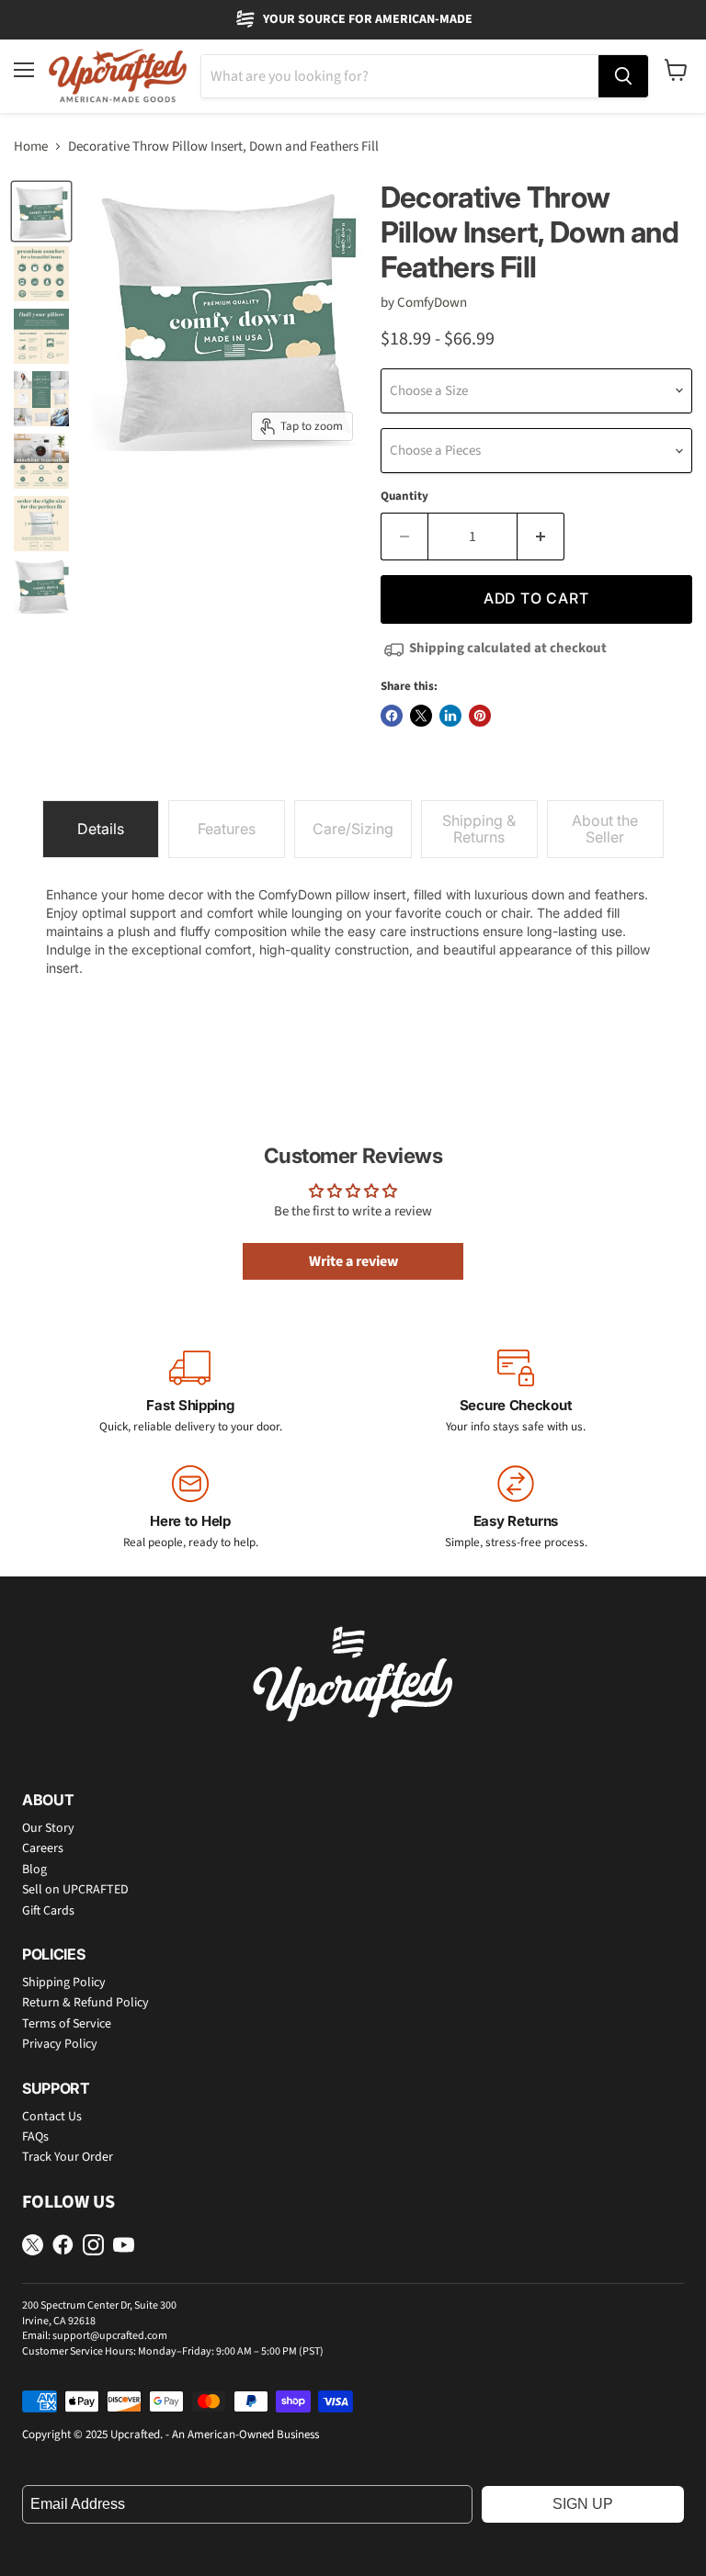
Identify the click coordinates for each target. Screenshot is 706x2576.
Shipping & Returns (479, 829)
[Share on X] (421, 716)
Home (31, 147)
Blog (34, 1870)
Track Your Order (68, 2157)
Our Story (48, 1828)
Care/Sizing (353, 829)
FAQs (35, 2137)
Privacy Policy (60, 2044)
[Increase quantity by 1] (541, 537)
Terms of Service (67, 2024)
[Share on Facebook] (392, 716)
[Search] (623, 76)
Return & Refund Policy (85, 2003)
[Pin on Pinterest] (480, 716)
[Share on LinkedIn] (450, 716)
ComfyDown (432, 303)
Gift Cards (48, 1911)
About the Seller (605, 829)
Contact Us (52, 2117)
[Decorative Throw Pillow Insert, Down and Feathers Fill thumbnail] (41, 211)
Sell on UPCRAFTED (75, 1890)
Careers (43, 1848)
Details (101, 829)
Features (227, 829)
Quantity (404, 497)
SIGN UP (583, 2504)
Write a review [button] (353, 1261)
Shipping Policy (64, 1983)
